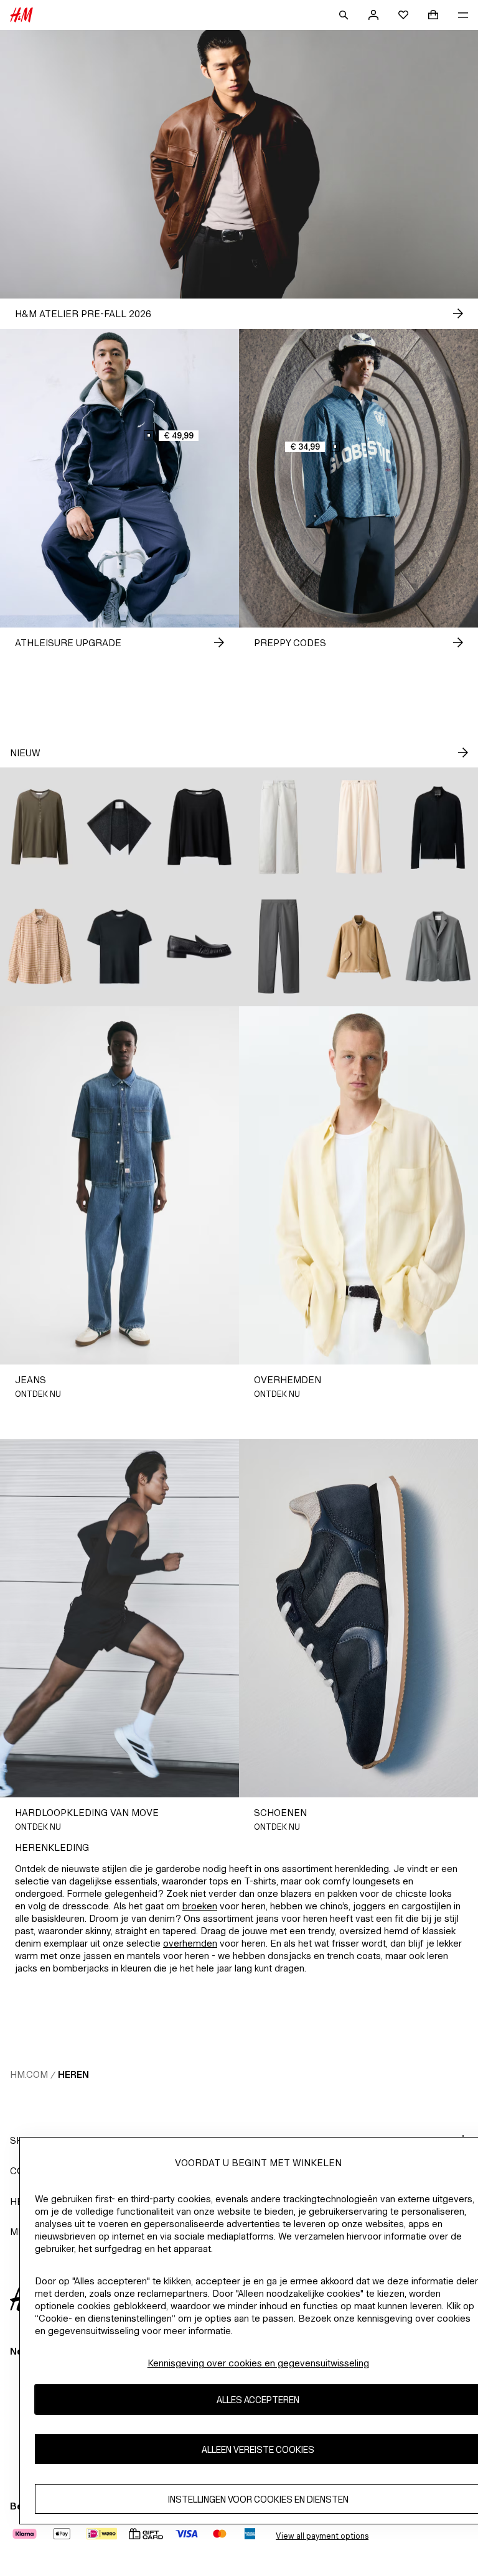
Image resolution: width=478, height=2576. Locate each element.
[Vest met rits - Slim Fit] (438, 827)
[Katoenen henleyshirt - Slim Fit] (40, 827)
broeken (200, 1906)
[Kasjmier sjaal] (119, 827)
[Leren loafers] (199, 947)
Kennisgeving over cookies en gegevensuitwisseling (258, 2363)
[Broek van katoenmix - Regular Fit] (279, 947)
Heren (73, 2074)
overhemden (190, 1943)
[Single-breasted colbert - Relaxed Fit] (438, 947)
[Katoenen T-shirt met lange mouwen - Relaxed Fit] (199, 827)
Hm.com (29, 2074)
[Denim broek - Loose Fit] (358, 827)
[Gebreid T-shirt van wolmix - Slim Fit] (119, 947)
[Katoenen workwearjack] (358, 947)
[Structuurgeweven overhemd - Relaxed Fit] (40, 947)
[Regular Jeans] (279, 827)
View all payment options (322, 2536)
